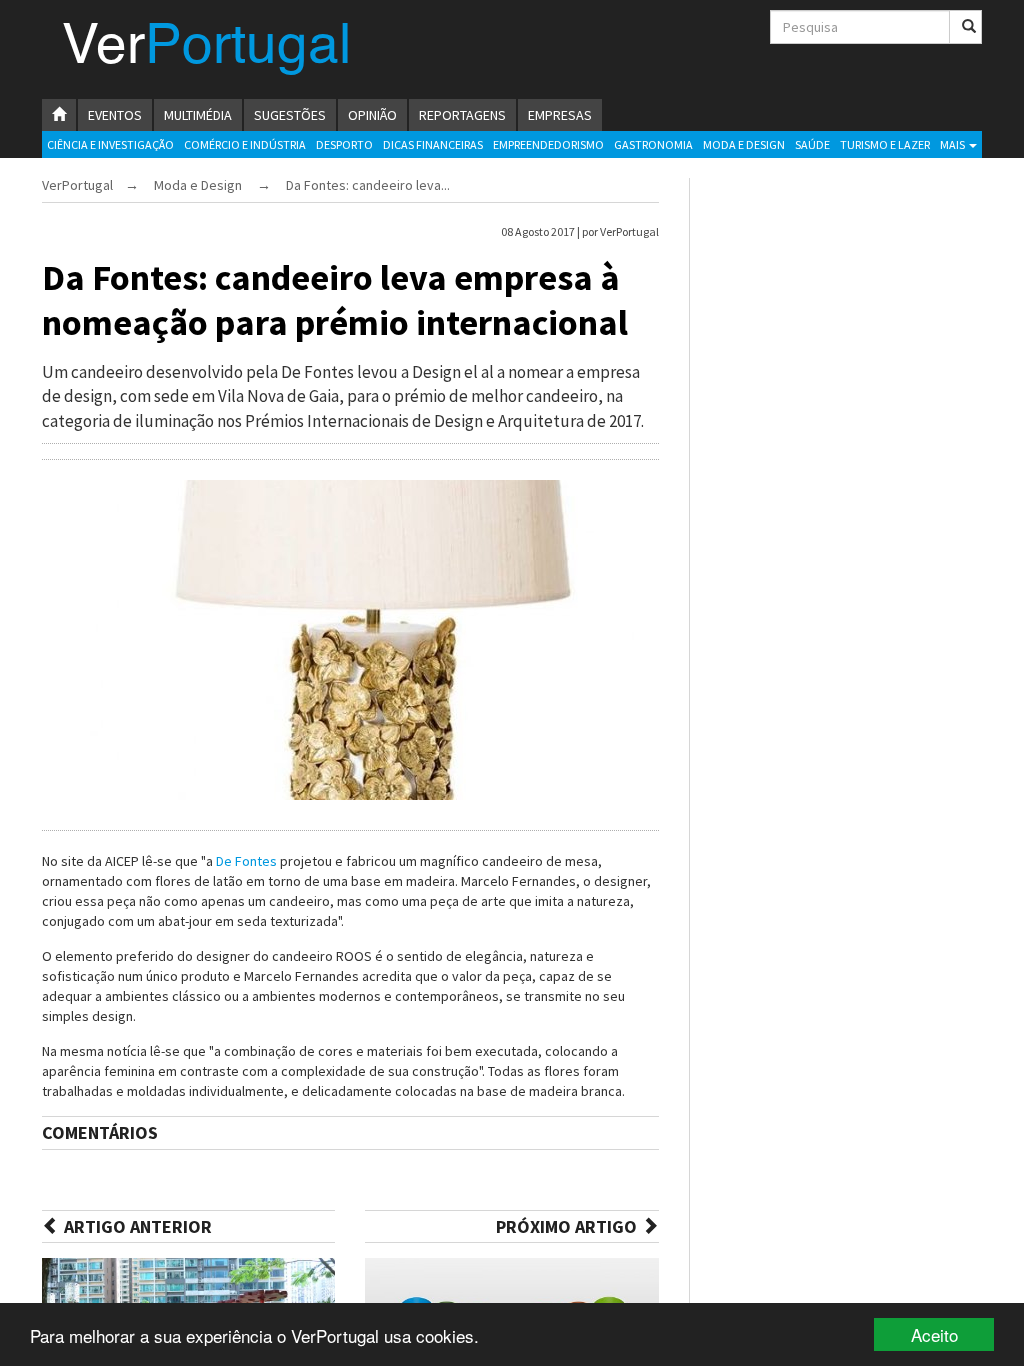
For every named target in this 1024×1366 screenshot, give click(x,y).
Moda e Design (744, 144)
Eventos (115, 115)
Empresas (560, 115)
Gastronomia (653, 144)
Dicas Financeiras (433, 144)
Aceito (934, 1334)
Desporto (344, 144)
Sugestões (290, 115)
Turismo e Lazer (885, 144)
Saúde (812, 144)
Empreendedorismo (548, 144)
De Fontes (246, 861)
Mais (953, 144)
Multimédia (198, 115)
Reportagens (462, 115)
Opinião (372, 115)
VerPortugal (77, 185)
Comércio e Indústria (245, 144)
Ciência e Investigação (110, 144)
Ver (206, 48)
